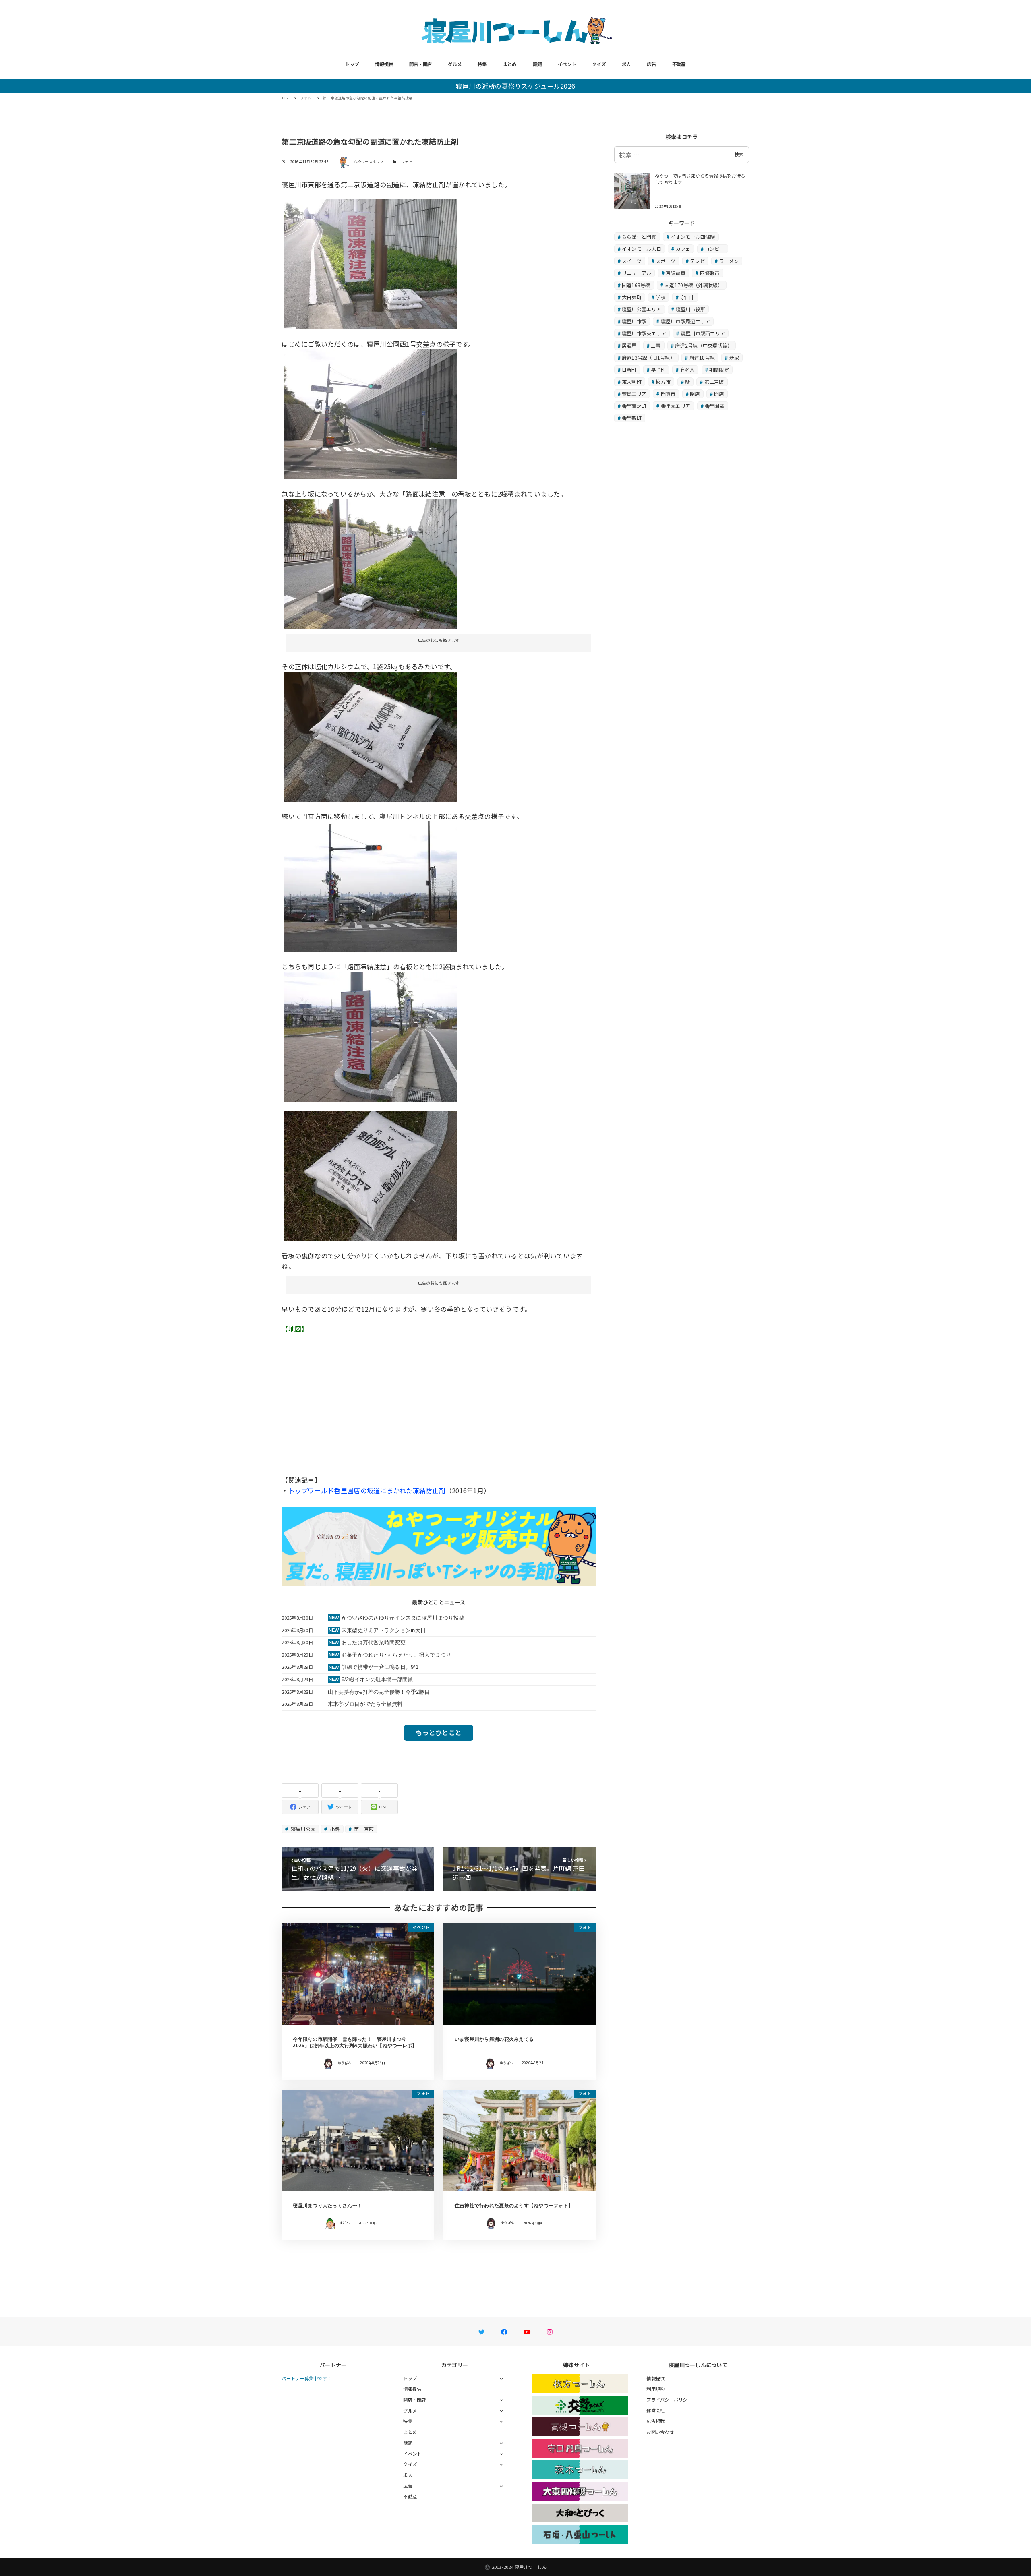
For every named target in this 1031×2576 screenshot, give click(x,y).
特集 (482, 64)
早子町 (658, 369)
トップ (352, 64)
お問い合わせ (660, 2432)
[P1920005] (370, 886)
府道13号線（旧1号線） (648, 357)
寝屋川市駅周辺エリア (686, 321)
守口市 (688, 297)
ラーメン (729, 261)
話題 (537, 64)
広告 (651, 64)
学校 (661, 297)
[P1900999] (370, 413)
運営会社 (655, 2410)
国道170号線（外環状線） (694, 285)
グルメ (455, 64)
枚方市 (663, 382)
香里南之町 (634, 406)
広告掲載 (655, 2421)
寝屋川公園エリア (642, 309)
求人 (626, 64)
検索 (739, 154)
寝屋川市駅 (634, 321)
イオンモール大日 (642, 249)
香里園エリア (676, 406)
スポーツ (666, 261)
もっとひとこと (439, 1732)
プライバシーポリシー (669, 2400)
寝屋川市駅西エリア (703, 333)
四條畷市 (710, 273)
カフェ (683, 249)
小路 (334, 1829)
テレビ (697, 261)
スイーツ (632, 261)
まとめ (510, 64)
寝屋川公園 (303, 1829)
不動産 (679, 64)
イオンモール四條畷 (693, 237)
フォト (407, 162)
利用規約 (655, 2389)
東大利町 (632, 382)
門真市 (668, 394)
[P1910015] (370, 563)
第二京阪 (363, 1829)
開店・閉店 (420, 64)
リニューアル (637, 273)
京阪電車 (676, 273)
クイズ (599, 64)
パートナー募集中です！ (306, 2378)
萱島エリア (634, 394)
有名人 (688, 369)
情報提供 (384, 64)
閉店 (695, 394)
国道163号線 (636, 285)
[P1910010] (370, 736)
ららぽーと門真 (639, 237)
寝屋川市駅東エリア (644, 333)
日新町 (629, 369)
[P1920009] (370, 1036)
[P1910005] (370, 263)
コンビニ (715, 249)
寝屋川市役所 (691, 309)
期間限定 (719, 369)
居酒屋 (629, 345)
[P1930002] (370, 1175)
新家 (734, 357)
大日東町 (632, 297)
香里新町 (632, 418)
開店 (719, 394)
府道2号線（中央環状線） (704, 345)
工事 (656, 345)
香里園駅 (715, 406)
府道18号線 (702, 357)
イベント (567, 64)
